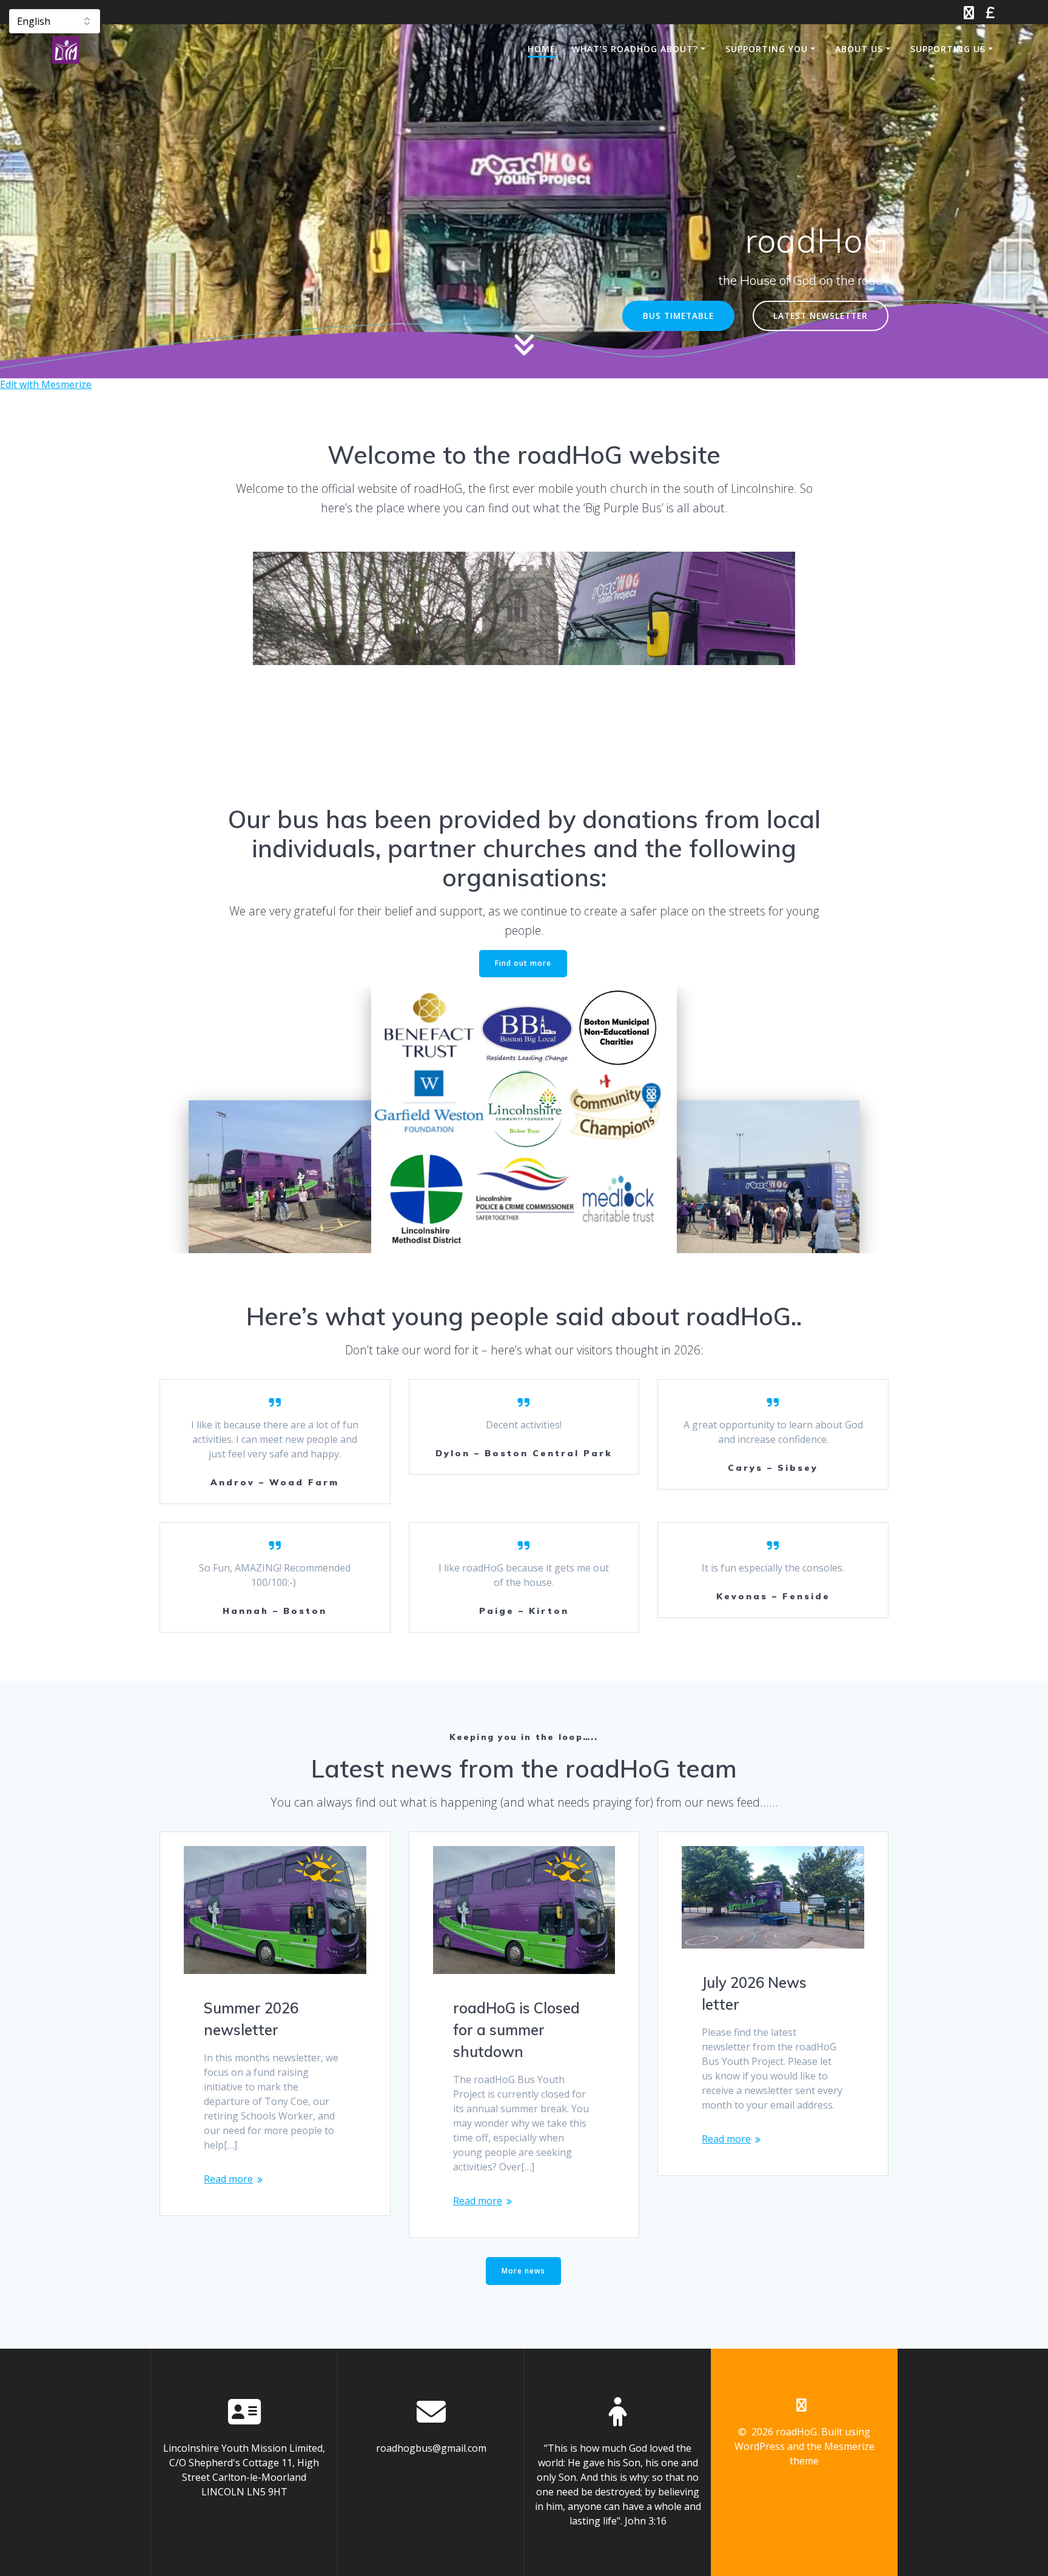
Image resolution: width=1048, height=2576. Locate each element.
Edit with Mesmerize (46, 384)
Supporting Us (948, 49)
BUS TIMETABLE (678, 316)
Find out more (523, 963)
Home (542, 49)
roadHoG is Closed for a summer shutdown (516, 2030)
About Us (859, 49)
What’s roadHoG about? (635, 49)
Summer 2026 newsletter (251, 2019)
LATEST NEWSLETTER (821, 316)
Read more (228, 2179)
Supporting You (767, 49)
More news (523, 2271)
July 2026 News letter (754, 1993)
